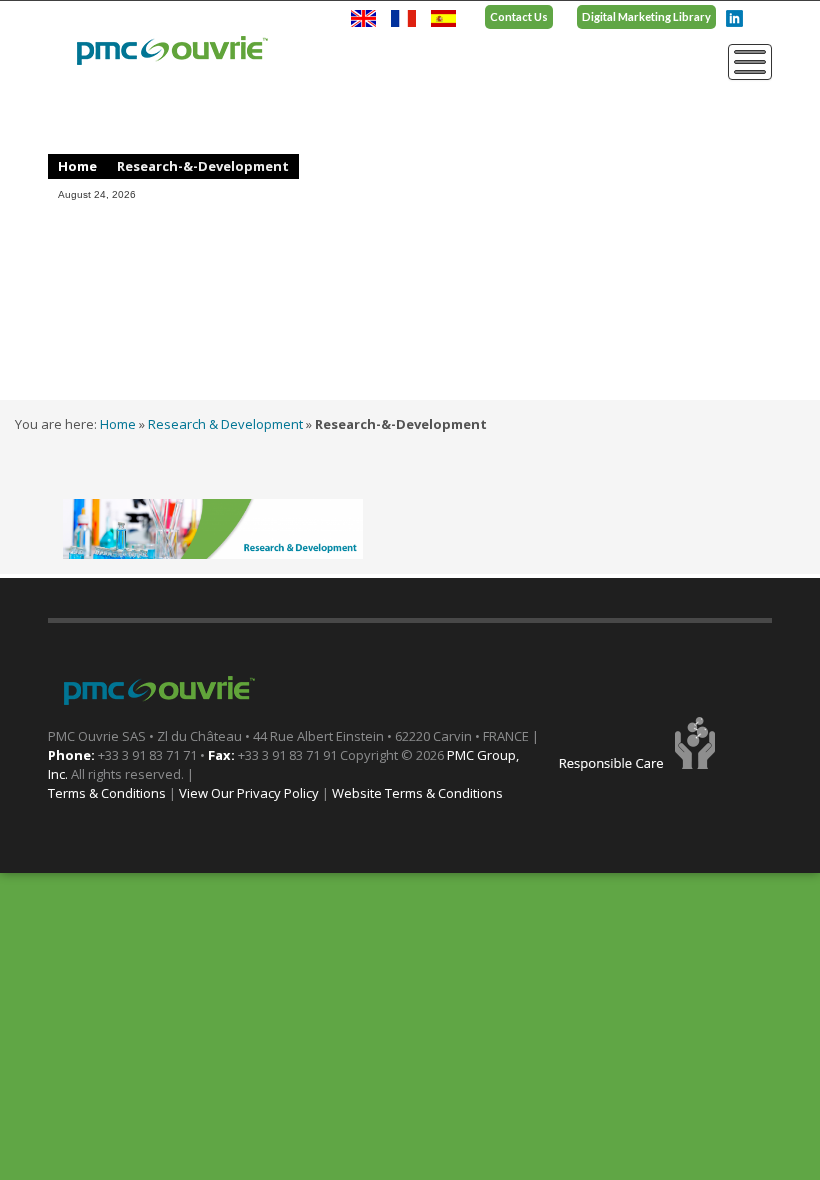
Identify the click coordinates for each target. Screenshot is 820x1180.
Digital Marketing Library (646, 16)
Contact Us (519, 16)
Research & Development (225, 424)
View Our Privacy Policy (249, 793)
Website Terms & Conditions (417, 793)
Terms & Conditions (107, 793)
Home (77, 166)
